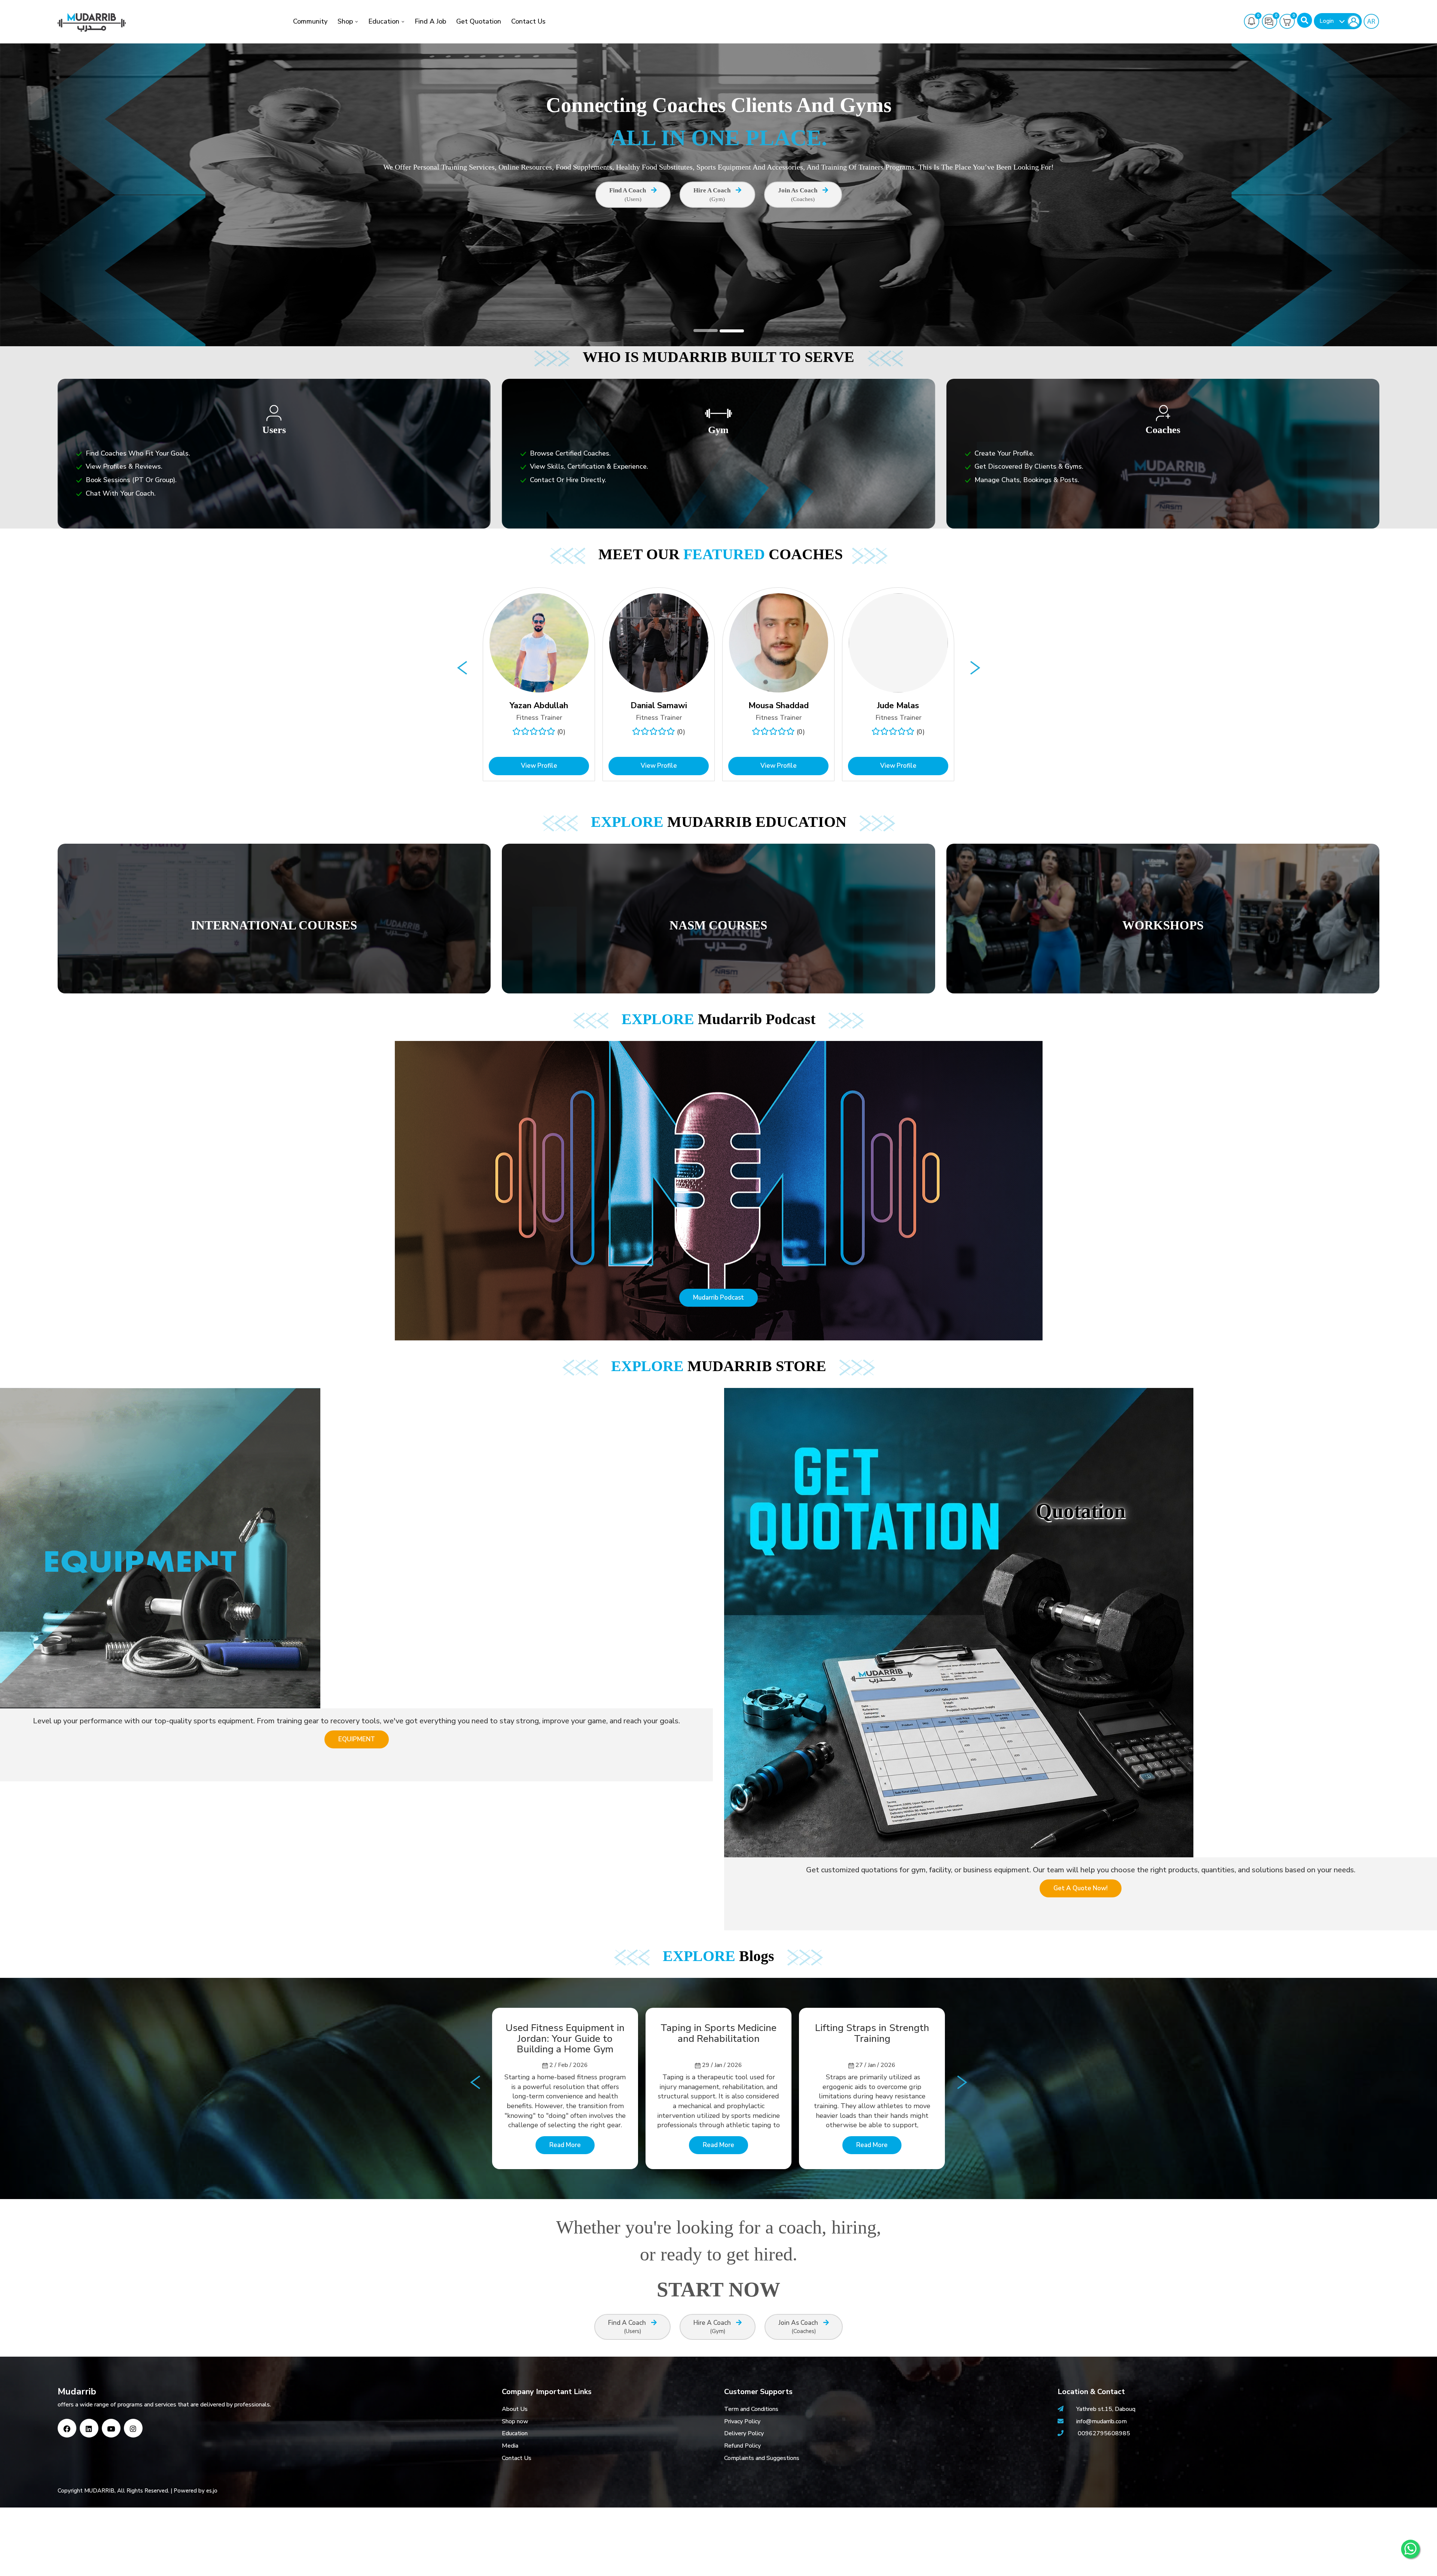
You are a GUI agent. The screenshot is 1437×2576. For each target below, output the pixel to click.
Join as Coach (798, 194)
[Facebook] (67, 2428)
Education (384, 21)
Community (310, 21)
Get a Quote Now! (1081, 1888)
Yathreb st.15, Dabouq (1106, 2409)
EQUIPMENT (357, 1739)
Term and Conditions (751, 2409)
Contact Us (528, 21)
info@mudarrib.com (1101, 2421)
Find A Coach (628, 194)
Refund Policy (742, 2446)
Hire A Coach (713, 194)
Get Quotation (479, 21)
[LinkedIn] (89, 2428)
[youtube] (111, 2428)
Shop (345, 21)
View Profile (539, 766)
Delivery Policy (744, 2433)
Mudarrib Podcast (718, 1298)
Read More (565, 2145)
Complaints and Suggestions (762, 2458)
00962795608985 (1104, 2433)
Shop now (515, 2421)
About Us (515, 2409)
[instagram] (133, 2428)
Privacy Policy (742, 2421)
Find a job (430, 21)
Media (510, 2446)
